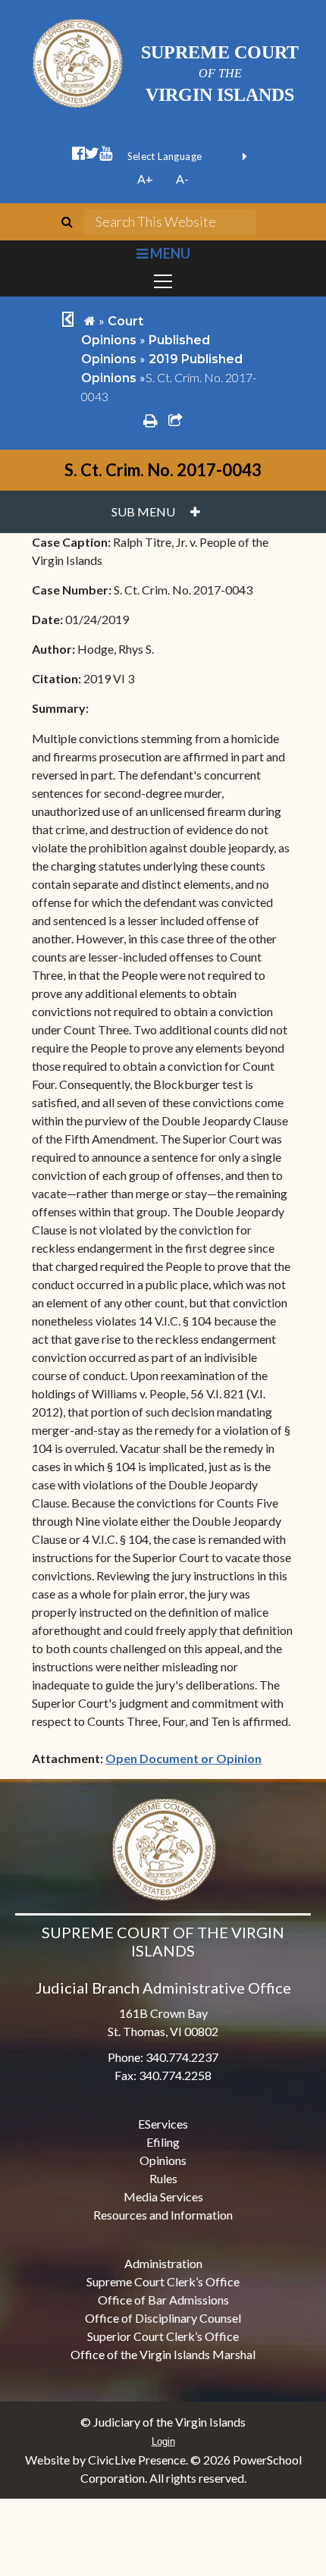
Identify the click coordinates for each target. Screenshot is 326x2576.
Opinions (163, 2160)
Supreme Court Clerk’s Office (163, 2281)
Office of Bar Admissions (163, 2300)
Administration (163, 2263)
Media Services (163, 2196)
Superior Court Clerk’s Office (163, 2336)
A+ (145, 179)
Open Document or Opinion (183, 1758)
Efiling (163, 2142)
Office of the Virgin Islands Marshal (163, 2354)
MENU (169, 253)
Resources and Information (163, 2215)
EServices (163, 2124)
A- (182, 179)
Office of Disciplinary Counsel (163, 2318)
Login (163, 2441)
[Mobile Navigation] (163, 281)
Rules (163, 2178)
